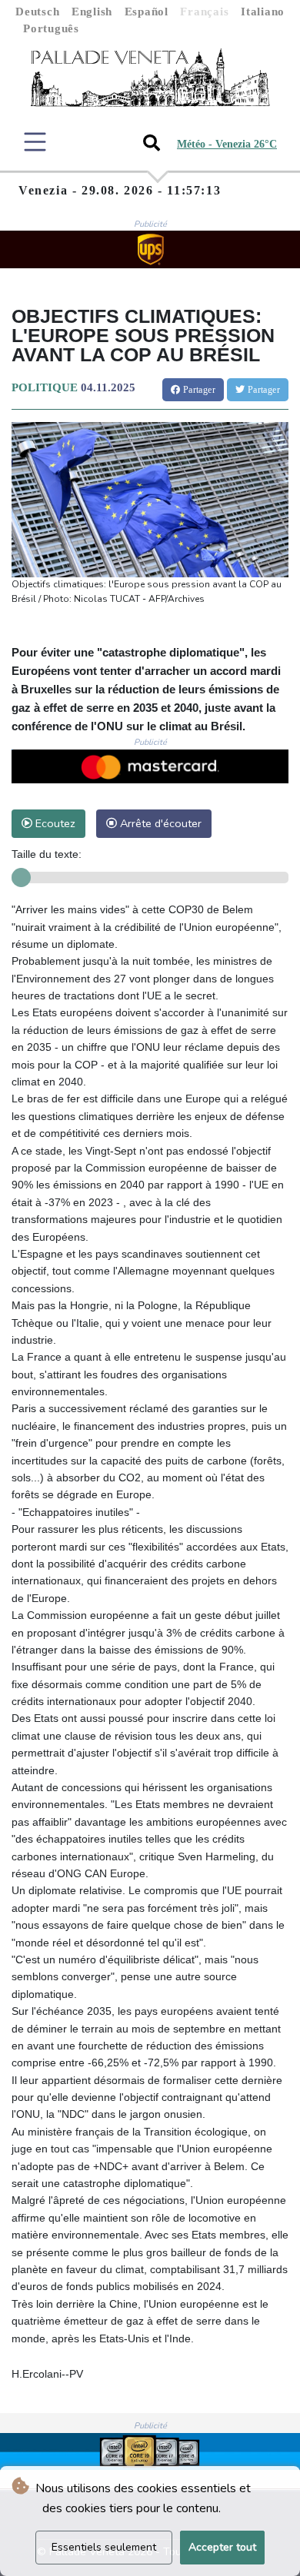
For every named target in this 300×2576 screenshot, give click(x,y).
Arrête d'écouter (159, 823)
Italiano (263, 12)
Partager (198, 390)
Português (51, 28)
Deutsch (37, 12)
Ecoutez (54, 823)
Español (147, 12)
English (92, 12)
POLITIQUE (45, 387)
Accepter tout (222, 2547)
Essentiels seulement (104, 2547)
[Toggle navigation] (35, 142)
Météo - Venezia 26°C (227, 144)
